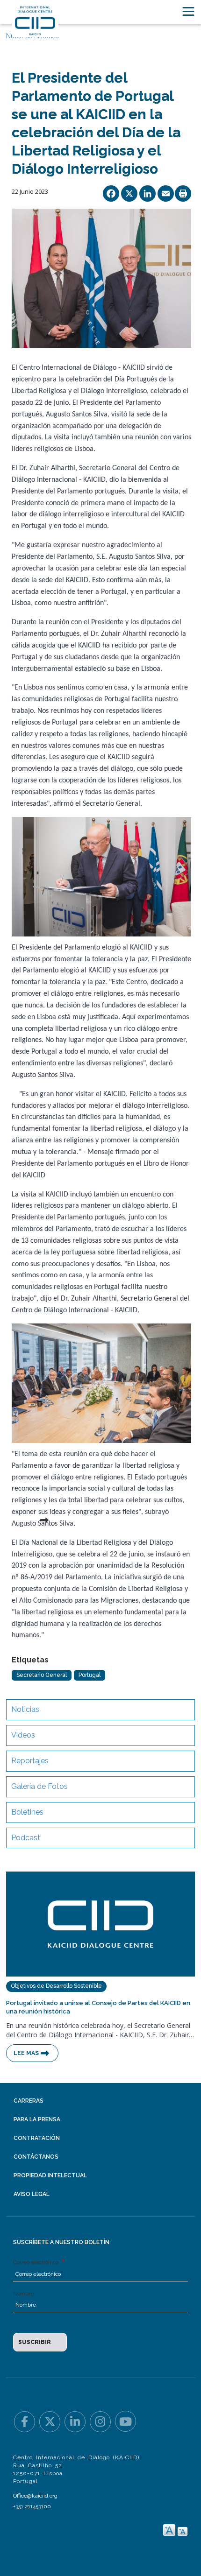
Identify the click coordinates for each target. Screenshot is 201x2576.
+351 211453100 (32, 2506)
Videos (23, 1735)
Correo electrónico (36, 2262)
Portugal (90, 1675)
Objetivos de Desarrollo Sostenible (56, 1986)
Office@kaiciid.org (35, 2496)
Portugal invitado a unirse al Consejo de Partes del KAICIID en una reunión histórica (98, 2007)
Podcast (26, 1838)
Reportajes (30, 1761)
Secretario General (42, 1675)
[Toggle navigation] (188, 11)
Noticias (25, 1709)
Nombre (23, 2294)
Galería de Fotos (39, 1786)
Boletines (27, 1812)
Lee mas (26, 2053)
